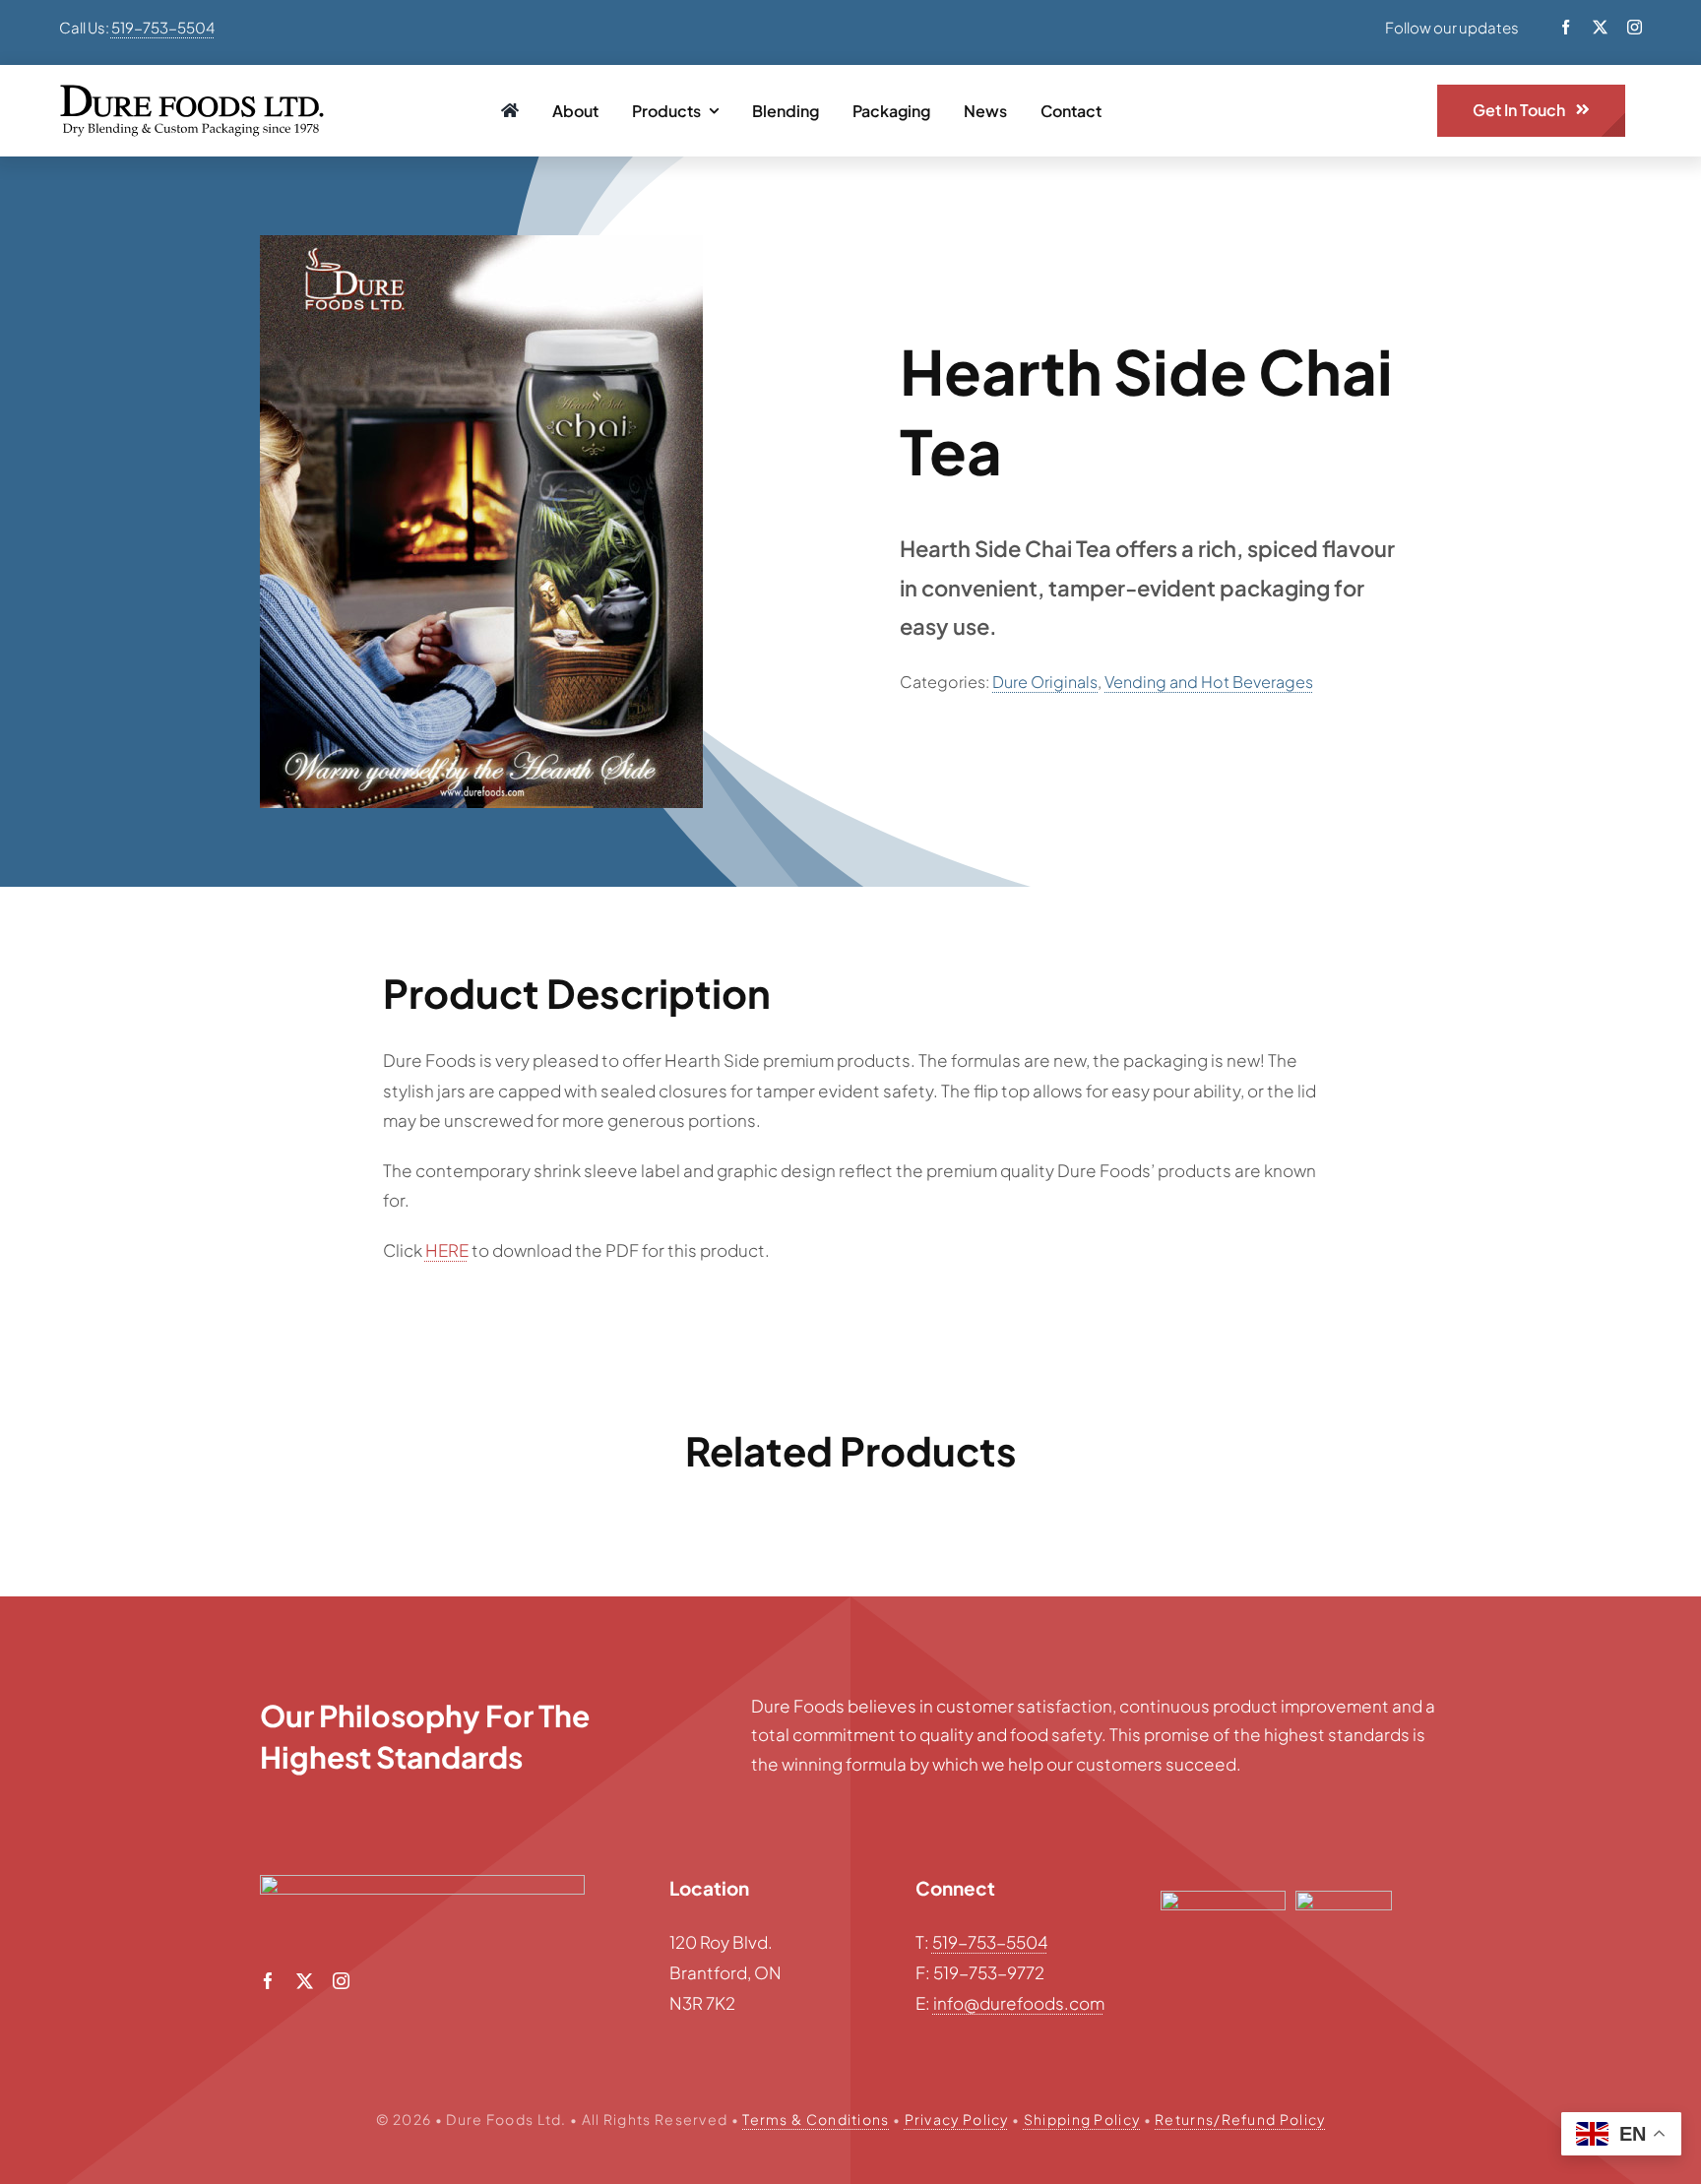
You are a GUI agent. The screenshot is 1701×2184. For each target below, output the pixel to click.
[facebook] (1566, 27)
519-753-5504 (163, 27)
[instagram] (1635, 27)
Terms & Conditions (816, 2119)
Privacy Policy (957, 2119)
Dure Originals (1045, 682)
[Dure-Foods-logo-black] (192, 93)
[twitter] (1600, 27)
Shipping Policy (1082, 2119)
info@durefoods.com (1019, 2003)
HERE (447, 1250)
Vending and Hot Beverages (1209, 682)
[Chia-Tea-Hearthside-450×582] (481, 522)
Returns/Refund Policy (1240, 2119)
